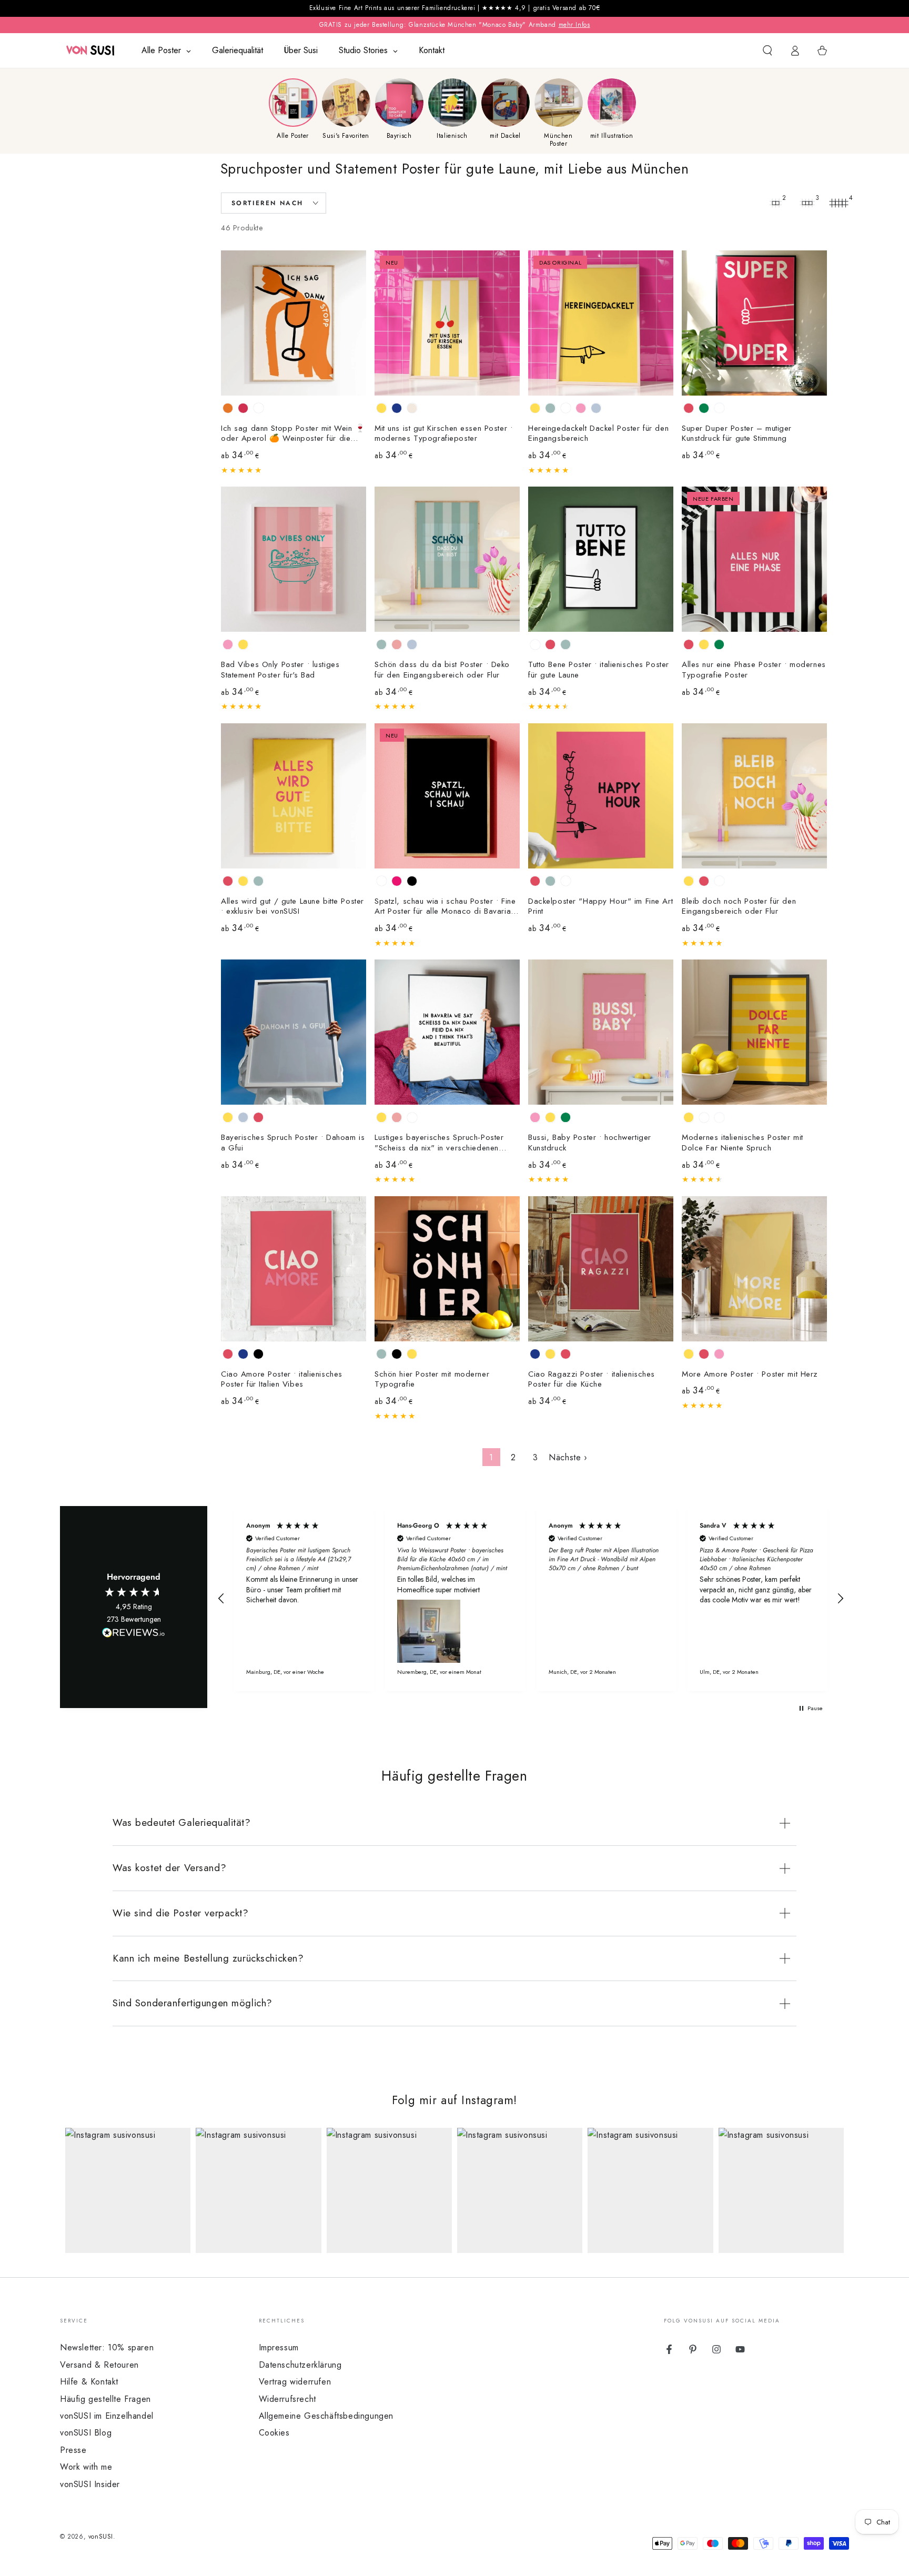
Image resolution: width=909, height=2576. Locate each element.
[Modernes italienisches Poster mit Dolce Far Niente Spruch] (754, 1032)
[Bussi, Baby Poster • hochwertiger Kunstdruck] (601, 1032)
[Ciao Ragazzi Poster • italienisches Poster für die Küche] (601, 1269)
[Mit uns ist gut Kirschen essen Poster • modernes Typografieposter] (447, 323)
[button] (767, 50)
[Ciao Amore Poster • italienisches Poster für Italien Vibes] (294, 1269)
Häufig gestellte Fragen (105, 2399)
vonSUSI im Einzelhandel (107, 2416)
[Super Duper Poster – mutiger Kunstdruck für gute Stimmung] (754, 323)
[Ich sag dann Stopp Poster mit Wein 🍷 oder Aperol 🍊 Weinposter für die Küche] (294, 323)
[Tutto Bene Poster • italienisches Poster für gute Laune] (601, 559)
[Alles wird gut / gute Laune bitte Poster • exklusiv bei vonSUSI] (294, 796)
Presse (73, 2450)
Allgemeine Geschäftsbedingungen (326, 2416)
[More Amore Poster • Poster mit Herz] (754, 1269)
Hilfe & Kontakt (89, 2382)
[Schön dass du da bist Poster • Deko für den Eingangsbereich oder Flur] (447, 559)
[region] (531, 1599)
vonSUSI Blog (86, 2433)
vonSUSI (101, 2537)
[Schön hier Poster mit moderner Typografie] (447, 1269)
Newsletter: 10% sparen (107, 2347)
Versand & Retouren (99, 2365)
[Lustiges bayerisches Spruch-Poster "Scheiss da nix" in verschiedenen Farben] (447, 1032)
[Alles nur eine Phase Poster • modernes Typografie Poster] (754, 559)
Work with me (86, 2467)
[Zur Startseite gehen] (90, 50)
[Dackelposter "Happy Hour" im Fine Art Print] (601, 796)
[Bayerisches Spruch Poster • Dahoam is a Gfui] (294, 1032)
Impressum (279, 2347)
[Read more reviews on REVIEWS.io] (134, 1635)
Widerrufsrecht (287, 2399)
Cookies (274, 2433)
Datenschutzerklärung (300, 2365)
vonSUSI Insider (90, 2484)
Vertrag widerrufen (295, 2382)
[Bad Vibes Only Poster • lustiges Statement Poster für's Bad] (294, 559)
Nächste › (568, 1457)
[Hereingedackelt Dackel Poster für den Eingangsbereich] (601, 323)
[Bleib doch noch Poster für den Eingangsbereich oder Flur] (754, 796)
